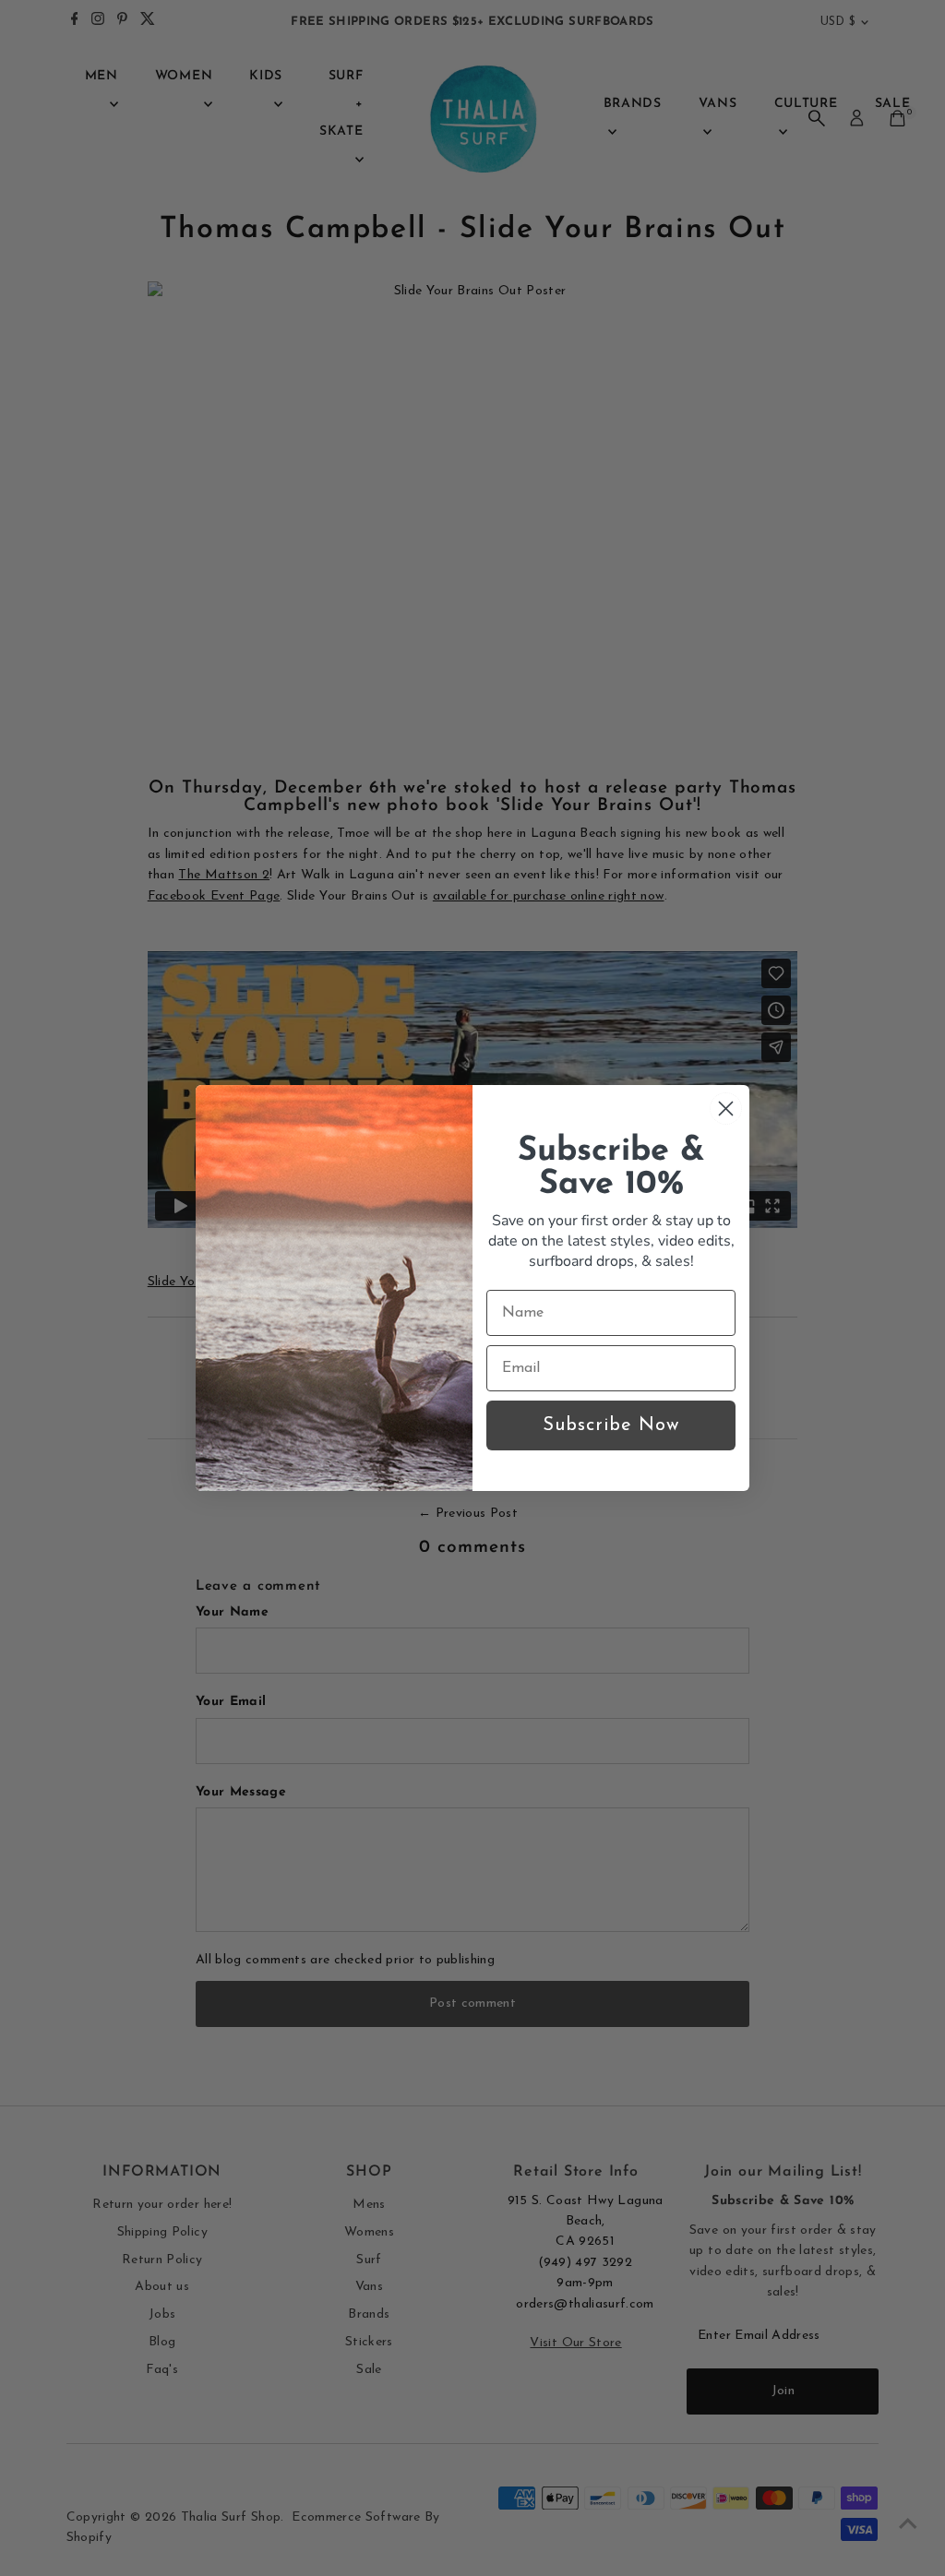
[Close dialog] (726, 1109)
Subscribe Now (611, 1425)
